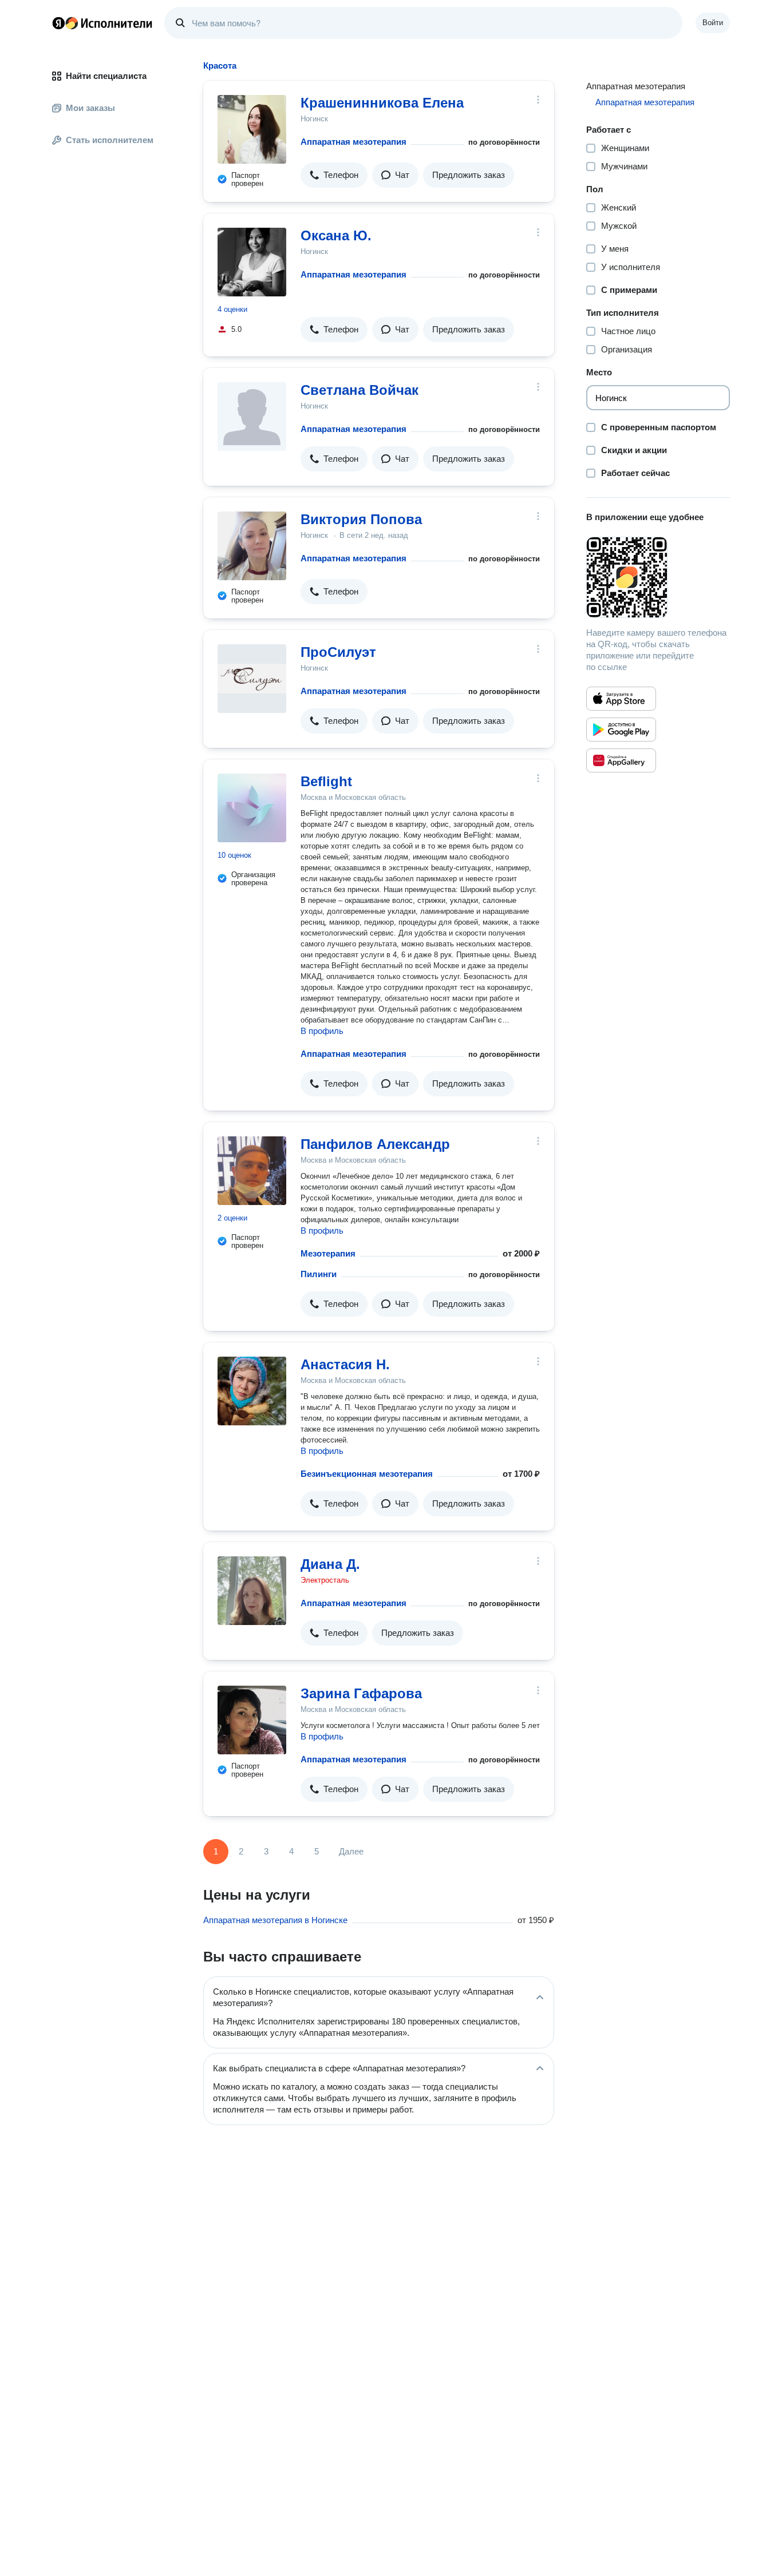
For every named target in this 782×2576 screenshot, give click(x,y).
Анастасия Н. (345, 1364)
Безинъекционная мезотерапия (367, 1474)
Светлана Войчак (360, 390)
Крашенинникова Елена (382, 103)
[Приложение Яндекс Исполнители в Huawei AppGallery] (621, 760)
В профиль (322, 1031)
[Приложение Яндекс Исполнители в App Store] (621, 699)
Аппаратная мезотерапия (354, 142)
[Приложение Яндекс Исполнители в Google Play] (621, 730)
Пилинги (319, 1274)
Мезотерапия (328, 1253)
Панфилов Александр (375, 1144)
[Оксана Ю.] (252, 262)
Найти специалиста (106, 76)
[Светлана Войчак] (252, 417)
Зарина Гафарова (361, 1693)
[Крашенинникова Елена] (252, 129)
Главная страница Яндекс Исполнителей (102, 23)
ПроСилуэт (338, 652)
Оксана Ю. (336, 235)
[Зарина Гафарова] (252, 1720)
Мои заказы (90, 108)
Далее (351, 1851)
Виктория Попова (361, 519)
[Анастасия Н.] (252, 1391)
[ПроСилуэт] (252, 679)
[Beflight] (252, 808)
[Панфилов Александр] (252, 1171)
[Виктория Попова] (252, 546)
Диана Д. (330, 1564)
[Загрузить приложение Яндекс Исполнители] (658, 577)
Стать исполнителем (110, 140)
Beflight (326, 781)
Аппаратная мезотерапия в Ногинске (275, 1920)
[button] (334, 175)
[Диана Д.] (252, 1591)
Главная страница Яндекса (58, 23)
